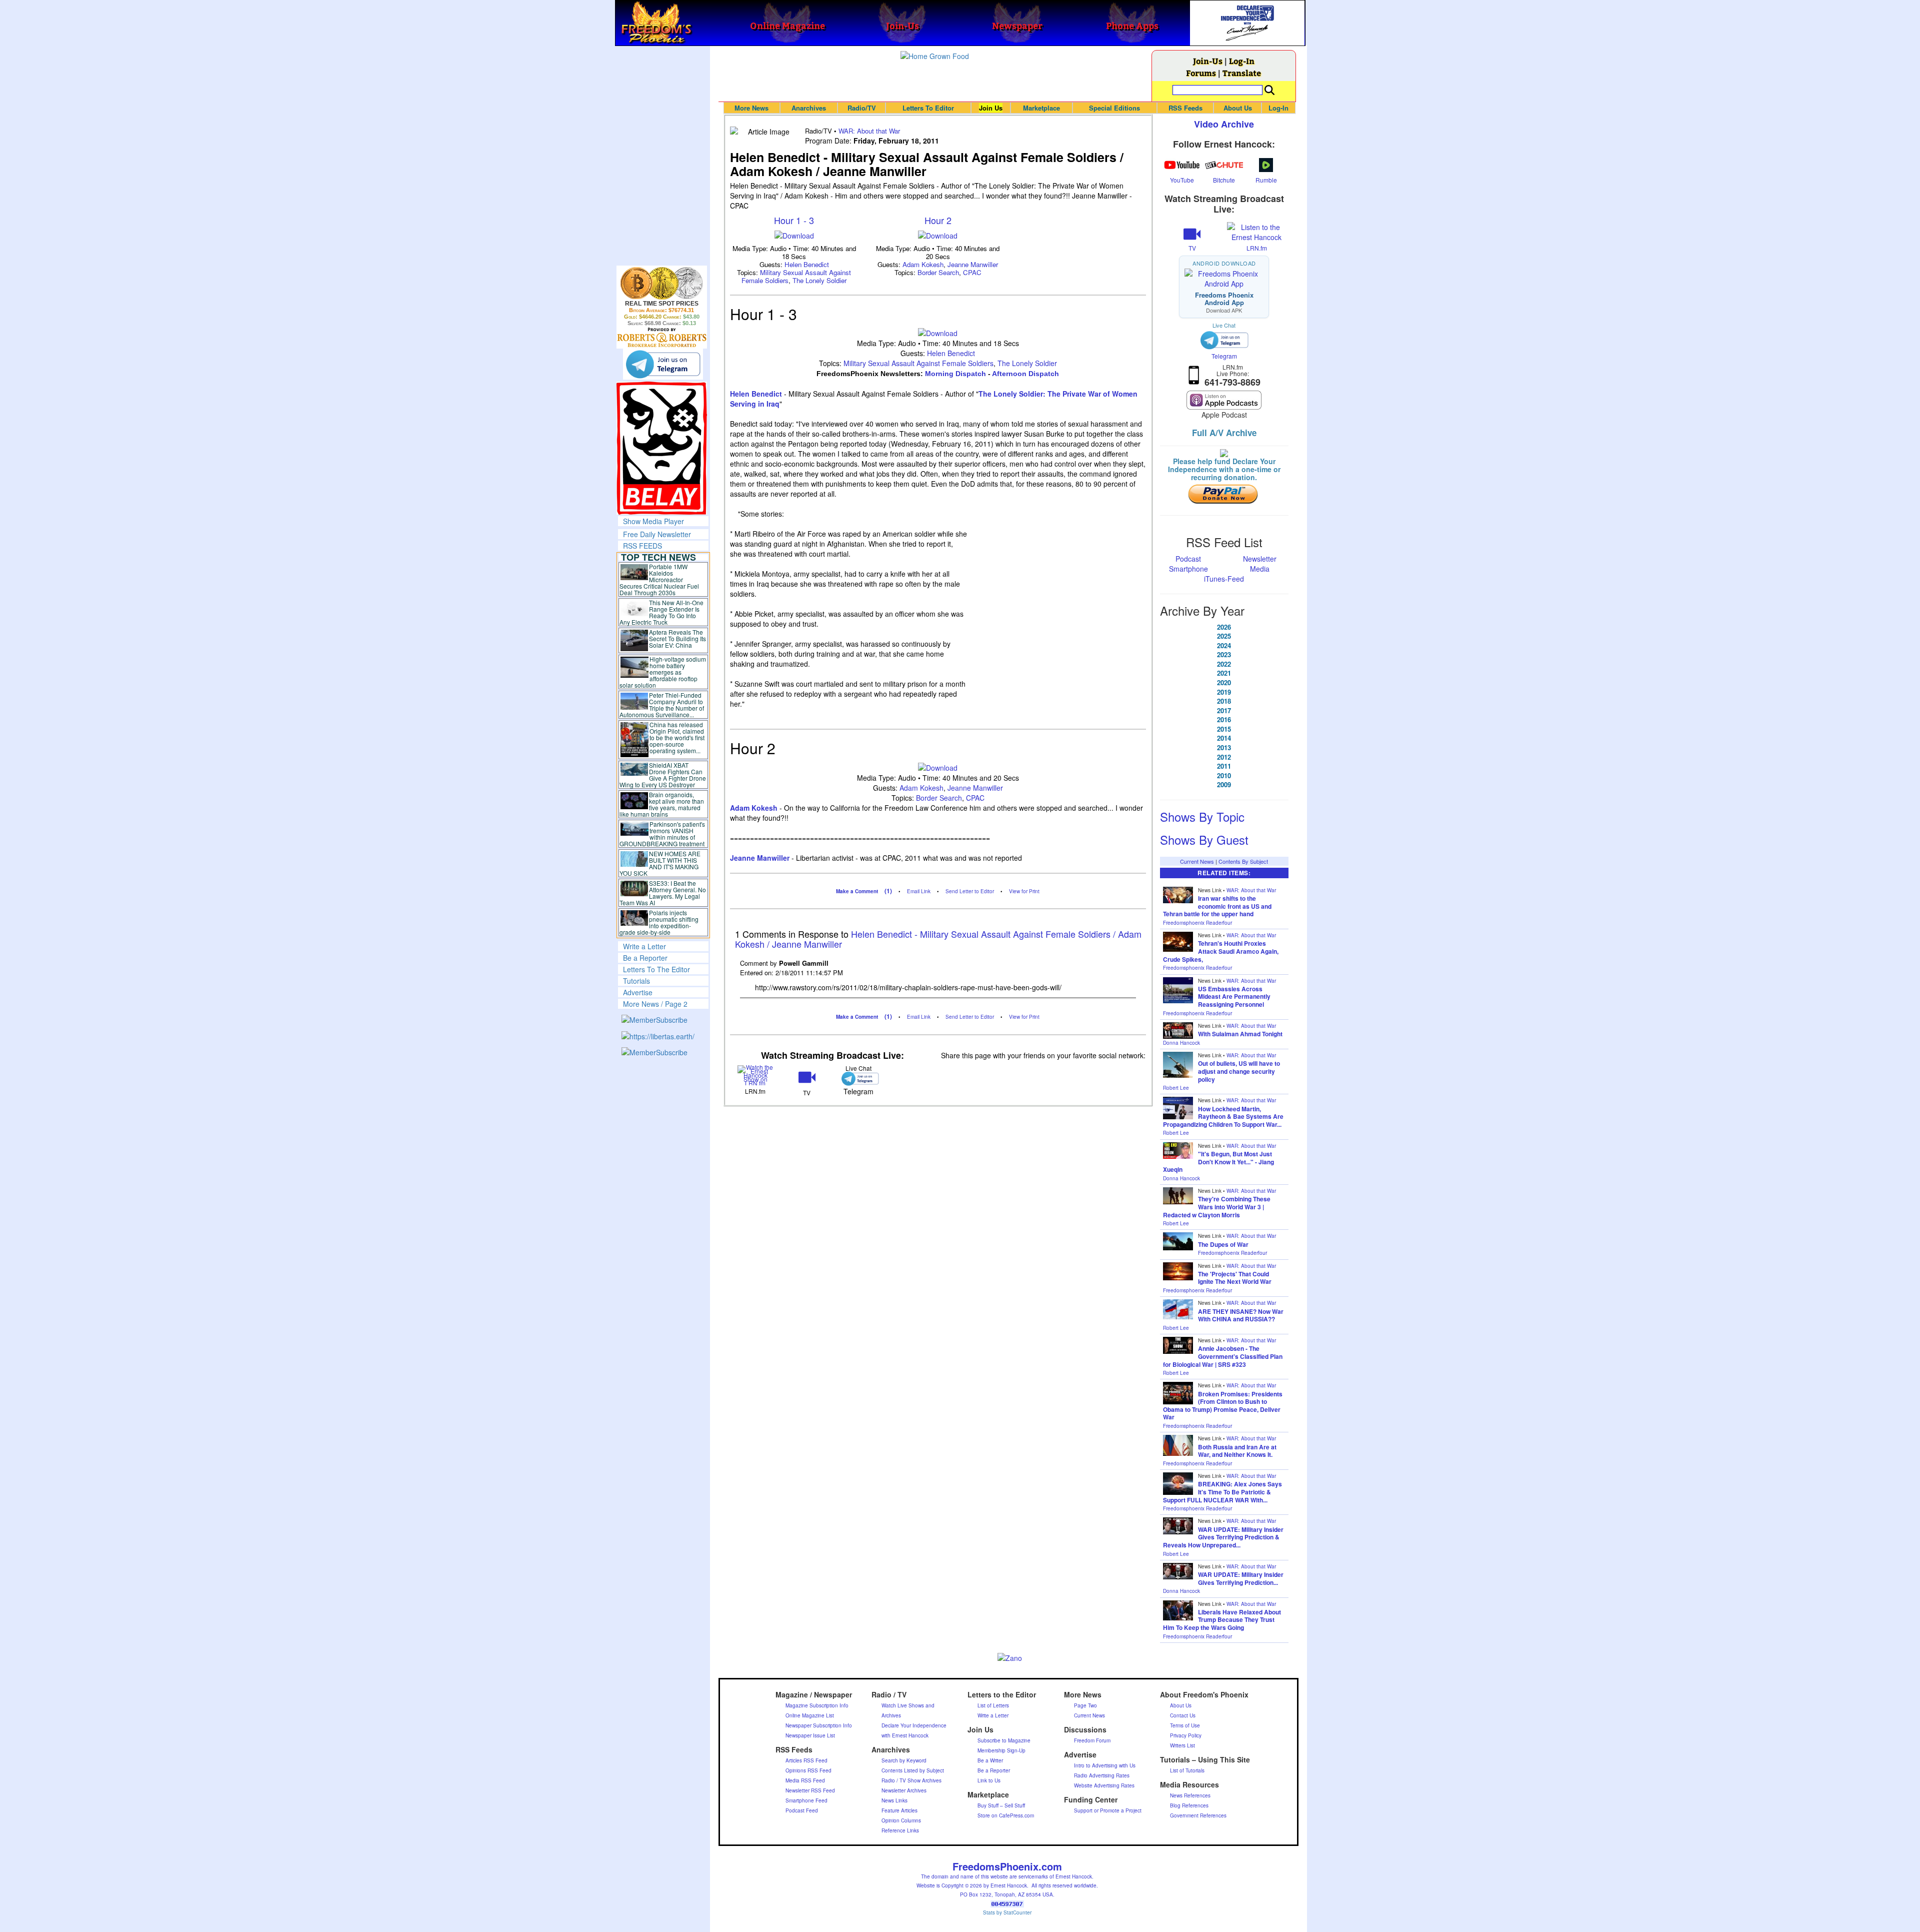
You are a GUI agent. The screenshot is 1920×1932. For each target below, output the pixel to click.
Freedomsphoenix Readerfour (1197, 923)
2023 (1224, 655)
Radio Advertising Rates (1102, 1775)
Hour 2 (938, 220)
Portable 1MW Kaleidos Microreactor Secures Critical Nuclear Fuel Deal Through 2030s (659, 579)
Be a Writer (990, 1760)
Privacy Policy (1186, 1735)
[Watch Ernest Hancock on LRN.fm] (756, 1075)
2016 (1224, 720)
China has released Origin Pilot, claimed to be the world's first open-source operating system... (677, 737)
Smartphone (1188, 569)
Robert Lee (1176, 1088)
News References (1190, 1795)
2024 (1224, 646)
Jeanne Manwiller (973, 264)
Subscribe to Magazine (1004, 1740)
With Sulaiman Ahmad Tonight (1240, 1034)
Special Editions (1114, 108)
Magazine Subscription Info (817, 1705)
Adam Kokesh (923, 264)
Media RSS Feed (805, 1780)
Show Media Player (653, 521)
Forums (1201, 73)
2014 (1224, 738)
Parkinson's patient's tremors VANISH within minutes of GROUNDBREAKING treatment (662, 834)
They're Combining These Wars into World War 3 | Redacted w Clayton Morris (1217, 1207)
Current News (1197, 861)
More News (751, 108)
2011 (1224, 766)
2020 (1224, 683)
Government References (1198, 1815)
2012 (1224, 757)
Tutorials (636, 981)
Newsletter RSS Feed (810, 1790)
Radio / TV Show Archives (911, 1780)
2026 (1224, 627)
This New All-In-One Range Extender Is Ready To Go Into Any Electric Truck (662, 612)
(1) (888, 891)
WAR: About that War (869, 131)
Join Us (991, 108)
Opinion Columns (901, 1820)
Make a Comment (857, 891)
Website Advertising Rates (1104, 1785)
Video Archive (1224, 124)
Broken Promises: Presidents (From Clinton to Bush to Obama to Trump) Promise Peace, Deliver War (1223, 1406)
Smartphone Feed (806, 1800)
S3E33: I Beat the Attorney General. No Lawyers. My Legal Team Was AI (663, 893)
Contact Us (1183, 1715)
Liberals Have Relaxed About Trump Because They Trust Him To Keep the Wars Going (1222, 1620)
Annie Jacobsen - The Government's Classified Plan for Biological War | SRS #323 (1223, 1356)
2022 (1224, 664)
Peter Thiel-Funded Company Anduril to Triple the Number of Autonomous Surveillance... (662, 705)
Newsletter (1260, 559)
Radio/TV (862, 108)
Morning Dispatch (955, 374)
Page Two (1085, 1705)
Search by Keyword (904, 1760)
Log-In (1242, 61)
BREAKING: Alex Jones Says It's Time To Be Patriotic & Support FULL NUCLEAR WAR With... (1222, 1492)
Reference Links (900, 1830)
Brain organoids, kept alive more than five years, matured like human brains (662, 804)
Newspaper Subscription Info (819, 1725)
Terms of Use (1185, 1725)
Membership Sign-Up (1001, 1750)
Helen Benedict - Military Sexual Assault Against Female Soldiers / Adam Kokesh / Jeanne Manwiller (938, 939)
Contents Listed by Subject (913, 1770)
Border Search (938, 272)
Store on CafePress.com (1006, 1815)
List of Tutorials (1187, 1770)
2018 (1224, 701)
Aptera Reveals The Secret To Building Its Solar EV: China (677, 638)
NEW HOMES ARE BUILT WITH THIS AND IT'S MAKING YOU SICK (660, 863)
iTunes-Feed (1224, 579)
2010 (1224, 776)
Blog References (1189, 1805)
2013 (1224, 748)
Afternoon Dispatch (1025, 374)
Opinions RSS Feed (808, 1770)
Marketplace (1041, 108)
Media (1260, 569)
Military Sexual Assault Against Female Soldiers (918, 363)
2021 (1224, 673)
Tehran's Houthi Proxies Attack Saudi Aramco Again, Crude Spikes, (1221, 951)
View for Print (1024, 891)
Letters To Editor (928, 108)
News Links (894, 1800)
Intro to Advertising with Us (1105, 1765)
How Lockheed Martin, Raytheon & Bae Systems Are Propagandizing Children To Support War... (1223, 1117)
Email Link (919, 891)
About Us (1238, 108)
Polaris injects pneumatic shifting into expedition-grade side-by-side (659, 922)
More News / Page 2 (655, 1004)
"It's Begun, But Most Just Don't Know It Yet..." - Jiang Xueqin (1218, 1162)
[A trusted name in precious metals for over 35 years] (662, 338)
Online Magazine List (810, 1715)
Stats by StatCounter (1007, 1912)
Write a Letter (644, 946)
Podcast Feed (802, 1810)
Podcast (1188, 559)
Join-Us (1208, 61)
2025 (1224, 636)
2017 (1224, 711)
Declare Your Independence (914, 1725)
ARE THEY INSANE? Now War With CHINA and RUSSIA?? (1241, 1315)
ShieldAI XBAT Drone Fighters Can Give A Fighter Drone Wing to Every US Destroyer (663, 775)
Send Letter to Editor (970, 891)
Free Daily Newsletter (657, 534)
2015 (1224, 729)
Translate (1242, 73)
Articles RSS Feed (806, 1760)
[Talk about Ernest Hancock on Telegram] (858, 1079)
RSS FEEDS (642, 546)
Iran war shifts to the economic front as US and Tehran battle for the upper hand (1217, 906)
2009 (1224, 785)
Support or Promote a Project (1108, 1810)
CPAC (972, 272)
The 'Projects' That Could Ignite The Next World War (1235, 1278)
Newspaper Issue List (810, 1735)
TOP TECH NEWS (658, 557)
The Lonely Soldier (819, 280)
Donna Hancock (1181, 1043)
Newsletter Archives (904, 1790)
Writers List (1182, 1745)
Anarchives (809, 108)
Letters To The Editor (656, 969)
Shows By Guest (1204, 839)
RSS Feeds (1185, 108)
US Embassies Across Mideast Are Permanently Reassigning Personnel (1234, 997)
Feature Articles (899, 1810)
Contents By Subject (1243, 861)
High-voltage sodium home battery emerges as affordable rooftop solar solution (663, 672)
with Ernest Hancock (905, 1735)
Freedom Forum (1092, 1740)
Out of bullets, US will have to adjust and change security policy (1239, 1071)
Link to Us (989, 1780)
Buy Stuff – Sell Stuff (1001, 1805)
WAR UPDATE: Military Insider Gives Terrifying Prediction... (1241, 1578)
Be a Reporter (645, 958)
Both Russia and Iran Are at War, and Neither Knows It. (1237, 1451)
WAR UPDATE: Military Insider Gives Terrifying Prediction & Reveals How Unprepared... (1223, 1537)
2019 (1224, 692)
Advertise (638, 992)
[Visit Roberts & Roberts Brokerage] (662, 283)
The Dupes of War (1223, 1244)
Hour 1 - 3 (794, 220)
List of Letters (993, 1705)
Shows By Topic (1202, 816)
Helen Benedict (807, 264)
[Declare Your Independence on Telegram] (663, 364)
